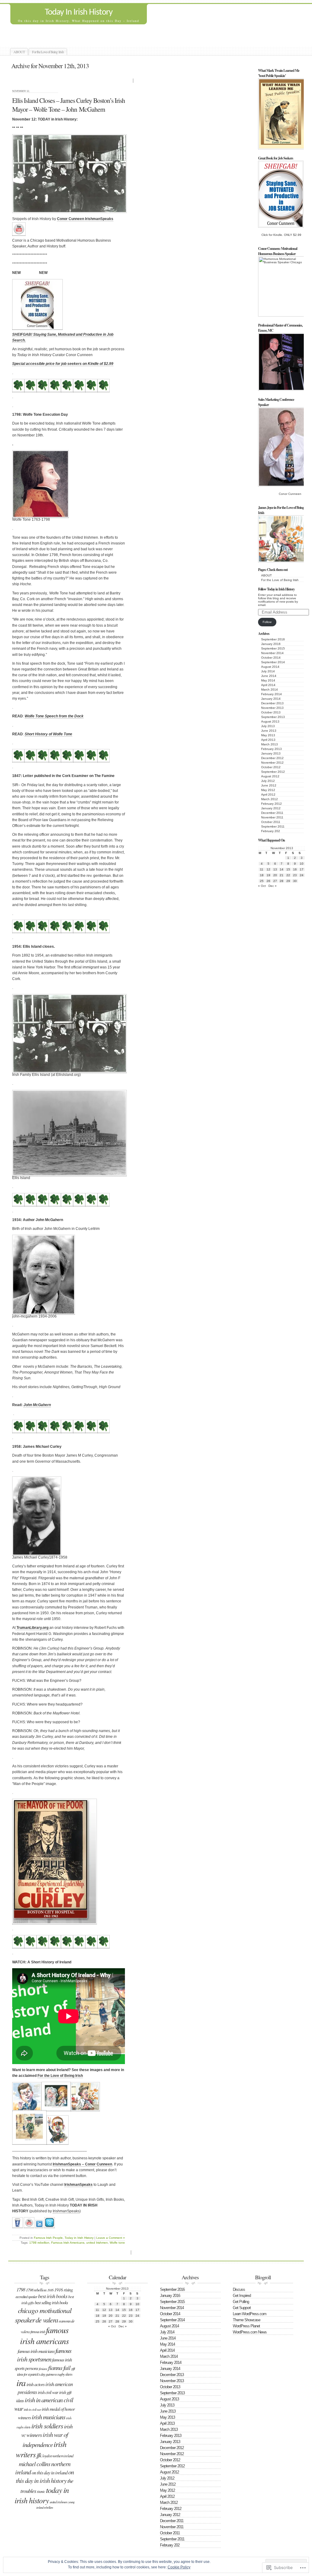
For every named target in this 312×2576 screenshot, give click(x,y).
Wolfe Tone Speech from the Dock (54, 716)
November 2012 (272, 763)
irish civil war (48, 2392)
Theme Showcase (246, 2320)
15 (288, 869)
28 (282, 881)
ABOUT (19, 52)
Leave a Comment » (111, 2238)
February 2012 (271, 804)
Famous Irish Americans (68, 2243)
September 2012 (273, 772)
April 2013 (268, 740)
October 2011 (271, 822)
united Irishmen (97, 2243)
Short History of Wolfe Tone (48, 734)
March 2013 (269, 744)
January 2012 (271, 808)
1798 (21, 2289)
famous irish (38, 2332)
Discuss (239, 2289)
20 (275, 875)
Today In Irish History (79, 12)
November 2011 (272, 817)
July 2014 (268, 671)
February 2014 (271, 694)
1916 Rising (64, 2290)
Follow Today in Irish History (276, 589)
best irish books (53, 2296)
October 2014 (271, 658)
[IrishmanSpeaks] (18, 2226)
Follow (267, 622)
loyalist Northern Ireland (58, 2456)
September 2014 (273, 662)
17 (302, 869)
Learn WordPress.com (250, 2314)
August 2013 (270, 721)
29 (288, 881)
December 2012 (272, 758)
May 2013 (268, 735)
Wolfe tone (117, 2243)
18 (262, 875)
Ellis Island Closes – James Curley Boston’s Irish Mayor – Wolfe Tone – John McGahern (69, 105)
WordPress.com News (250, 2332)
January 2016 (271, 644)
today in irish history (42, 2495)
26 (268, 881)
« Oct (262, 886)
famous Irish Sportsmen (44, 2355)
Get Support (242, 2308)
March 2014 (269, 689)
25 (262, 881)
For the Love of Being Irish (48, 52)
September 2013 (273, 717)
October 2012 (271, 767)
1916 (50, 2290)
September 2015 (273, 648)
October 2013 (271, 712)
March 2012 (269, 799)
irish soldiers (47, 2426)
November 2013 (272, 708)
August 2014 (270, 667)
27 (275, 881)
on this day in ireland (50, 2472)
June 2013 (269, 731)
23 (295, 875)
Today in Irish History (79, 2238)
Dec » (273, 886)
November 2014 (272, 653)
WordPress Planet (246, 2326)
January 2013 (271, 753)
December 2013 (272, 703)
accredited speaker (26, 2297)
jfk (39, 2455)
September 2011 (273, 826)
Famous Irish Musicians (36, 2351)
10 (302, 864)
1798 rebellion (39, 2243)
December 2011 (272, 813)
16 (295, 869)
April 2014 (268, 685)
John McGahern (37, 1405)
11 (262, 869)
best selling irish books (51, 2303)
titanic (41, 2491)
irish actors (35, 2384)
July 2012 (268, 781)
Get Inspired (242, 2296)
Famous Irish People (48, 2238)
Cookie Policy (179, 2567)
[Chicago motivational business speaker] (19, 234)
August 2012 (270, 776)
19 (268, 875)
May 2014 (268, 680)
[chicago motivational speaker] (39, 2226)
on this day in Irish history (45, 2476)
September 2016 (273, 639)
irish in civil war (32, 2409)
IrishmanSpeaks (78, 2185)
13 (275, 869)
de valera (47, 2320)
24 (302, 875)
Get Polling (241, 2302)
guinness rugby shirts (59, 2374)
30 (295, 881)
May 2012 (268, 790)
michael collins (35, 2464)
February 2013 (271, 749)
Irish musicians (48, 2417)
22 (288, 875)
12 (268, 869)
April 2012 (268, 794)
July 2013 (268, 726)
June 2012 (269, 785)
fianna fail (59, 2367)
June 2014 (269, 676)
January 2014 (271, 699)
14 (282, 869)
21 (282, 875)
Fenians (43, 2368)
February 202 (271, 831)
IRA (21, 2383)
